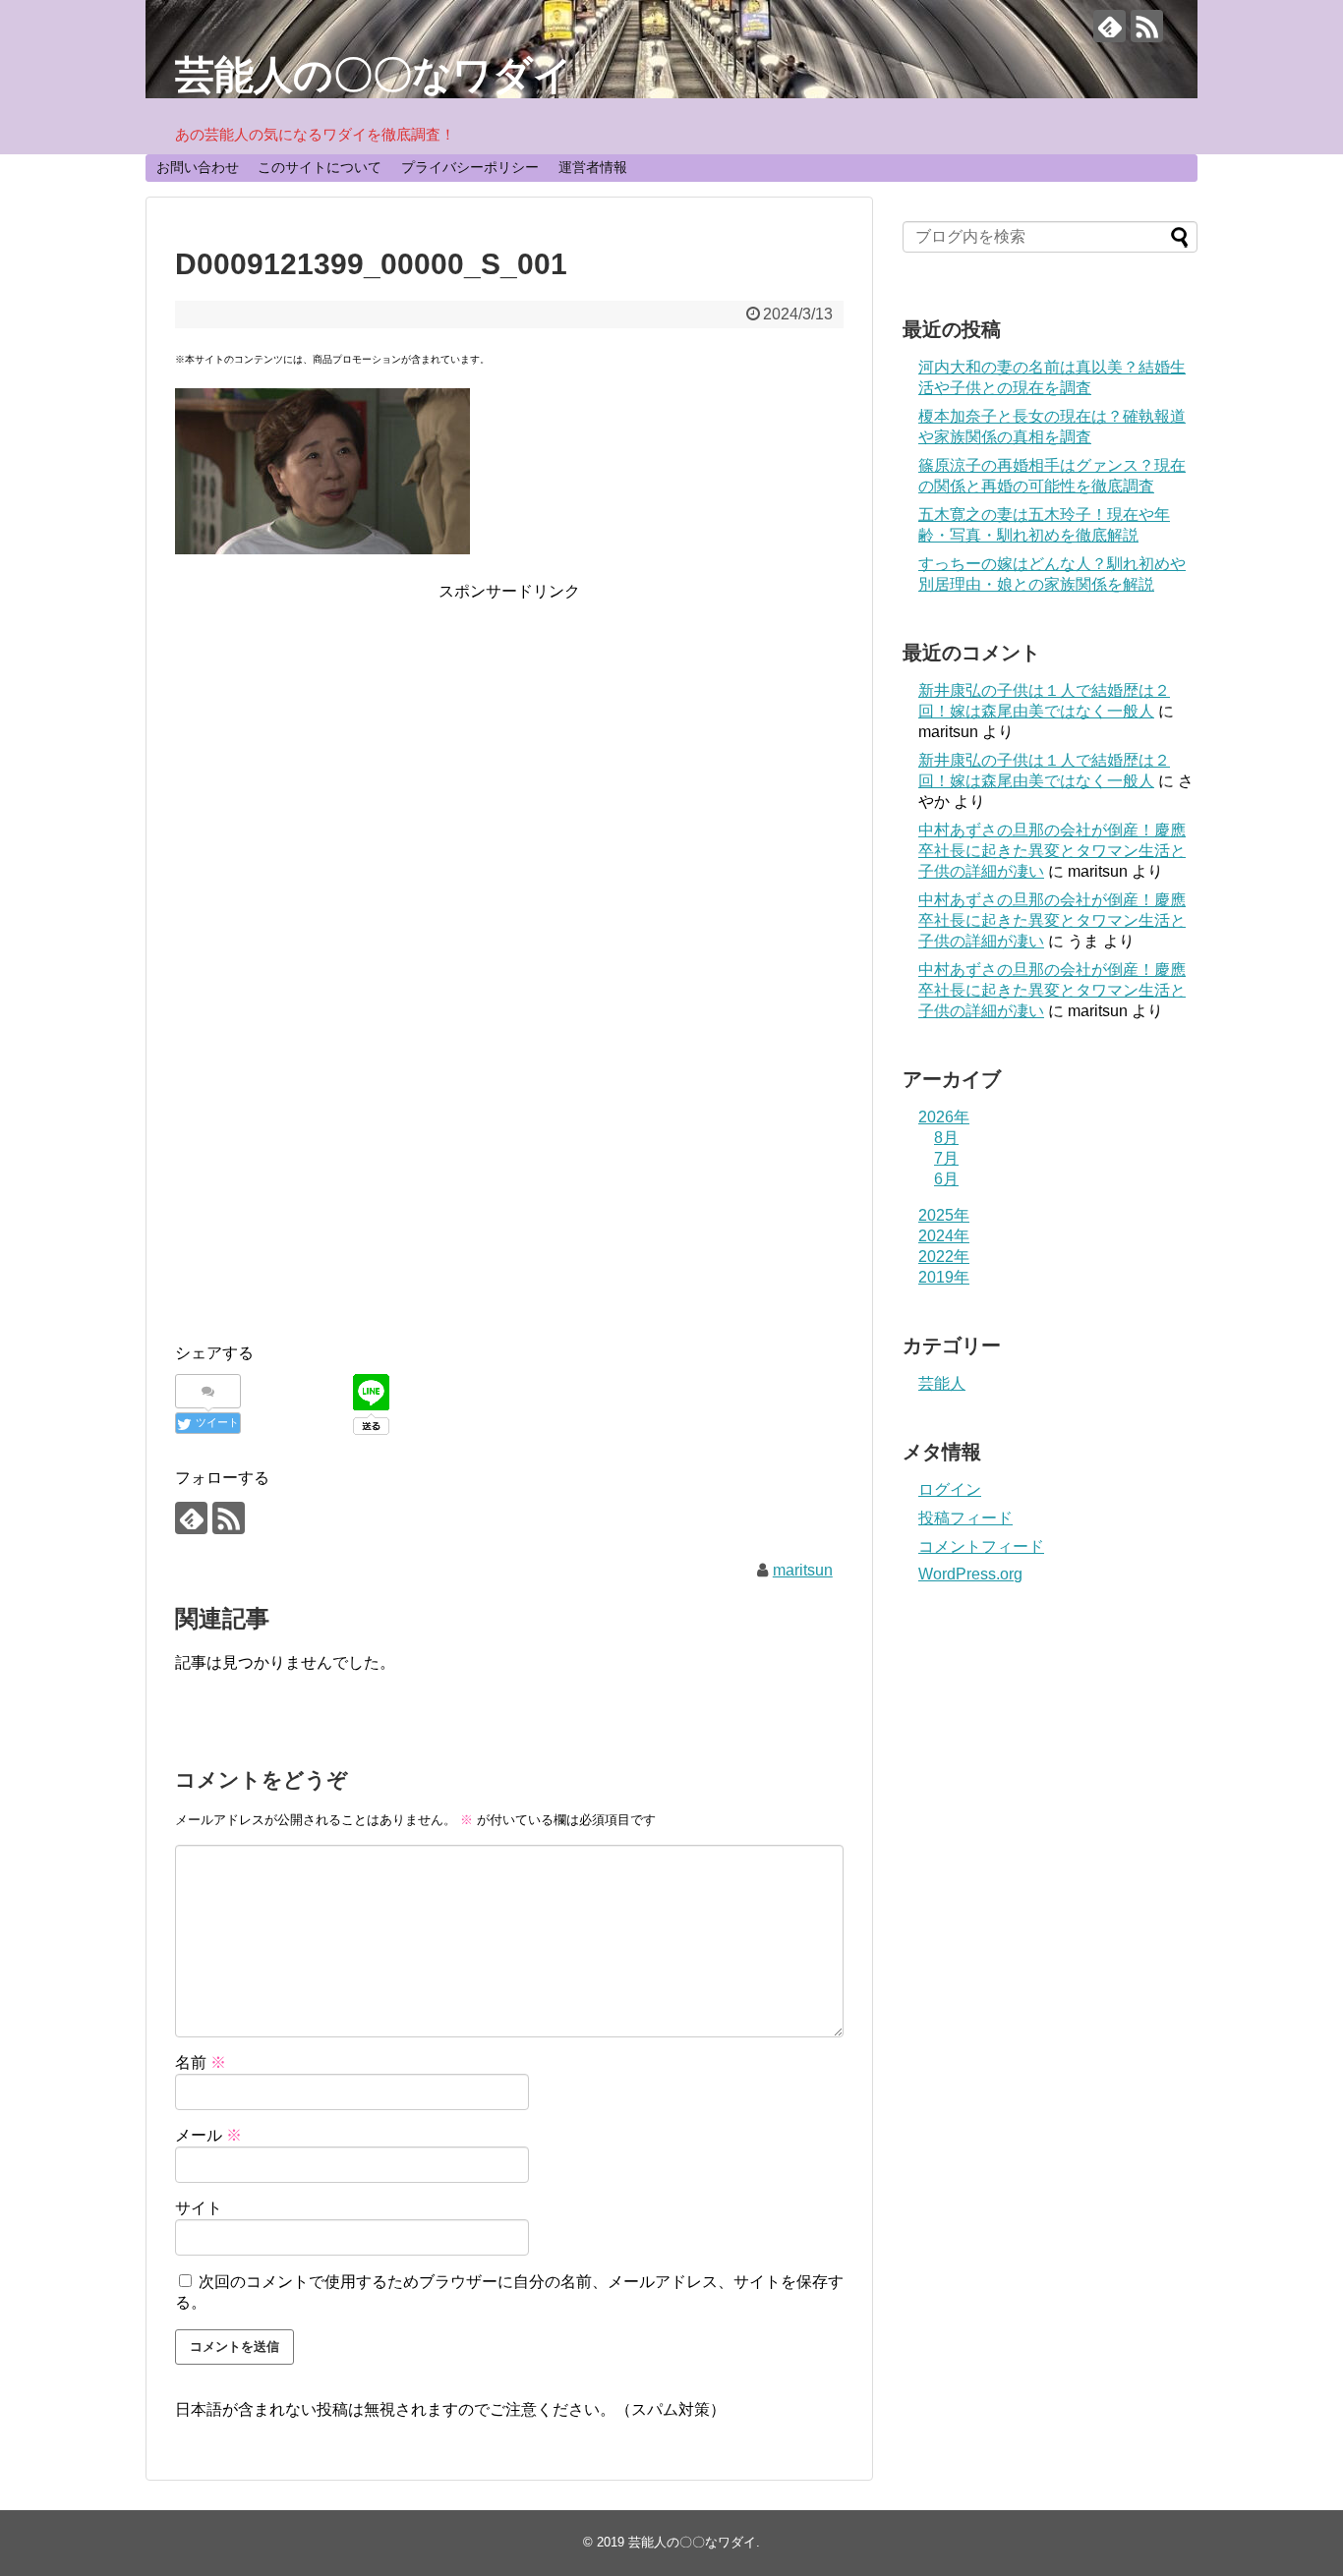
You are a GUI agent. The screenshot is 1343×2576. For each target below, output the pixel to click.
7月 (946, 1158)
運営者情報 (593, 167)
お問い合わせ (198, 167)
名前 (201, 2062)
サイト (199, 2208)
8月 (946, 1138)
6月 (946, 1179)
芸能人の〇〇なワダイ (374, 75)
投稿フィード (965, 1518)
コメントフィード (981, 1546)
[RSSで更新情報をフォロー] (1147, 26)
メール (208, 2135)
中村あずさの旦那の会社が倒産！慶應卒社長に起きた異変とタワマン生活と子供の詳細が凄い (1052, 851)
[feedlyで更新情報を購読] (1109, 26)
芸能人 (942, 1383)
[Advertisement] (509, 742)
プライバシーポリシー (470, 167)
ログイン (950, 1489)
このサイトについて (320, 167)
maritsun (803, 1570)
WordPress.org (970, 1574)
